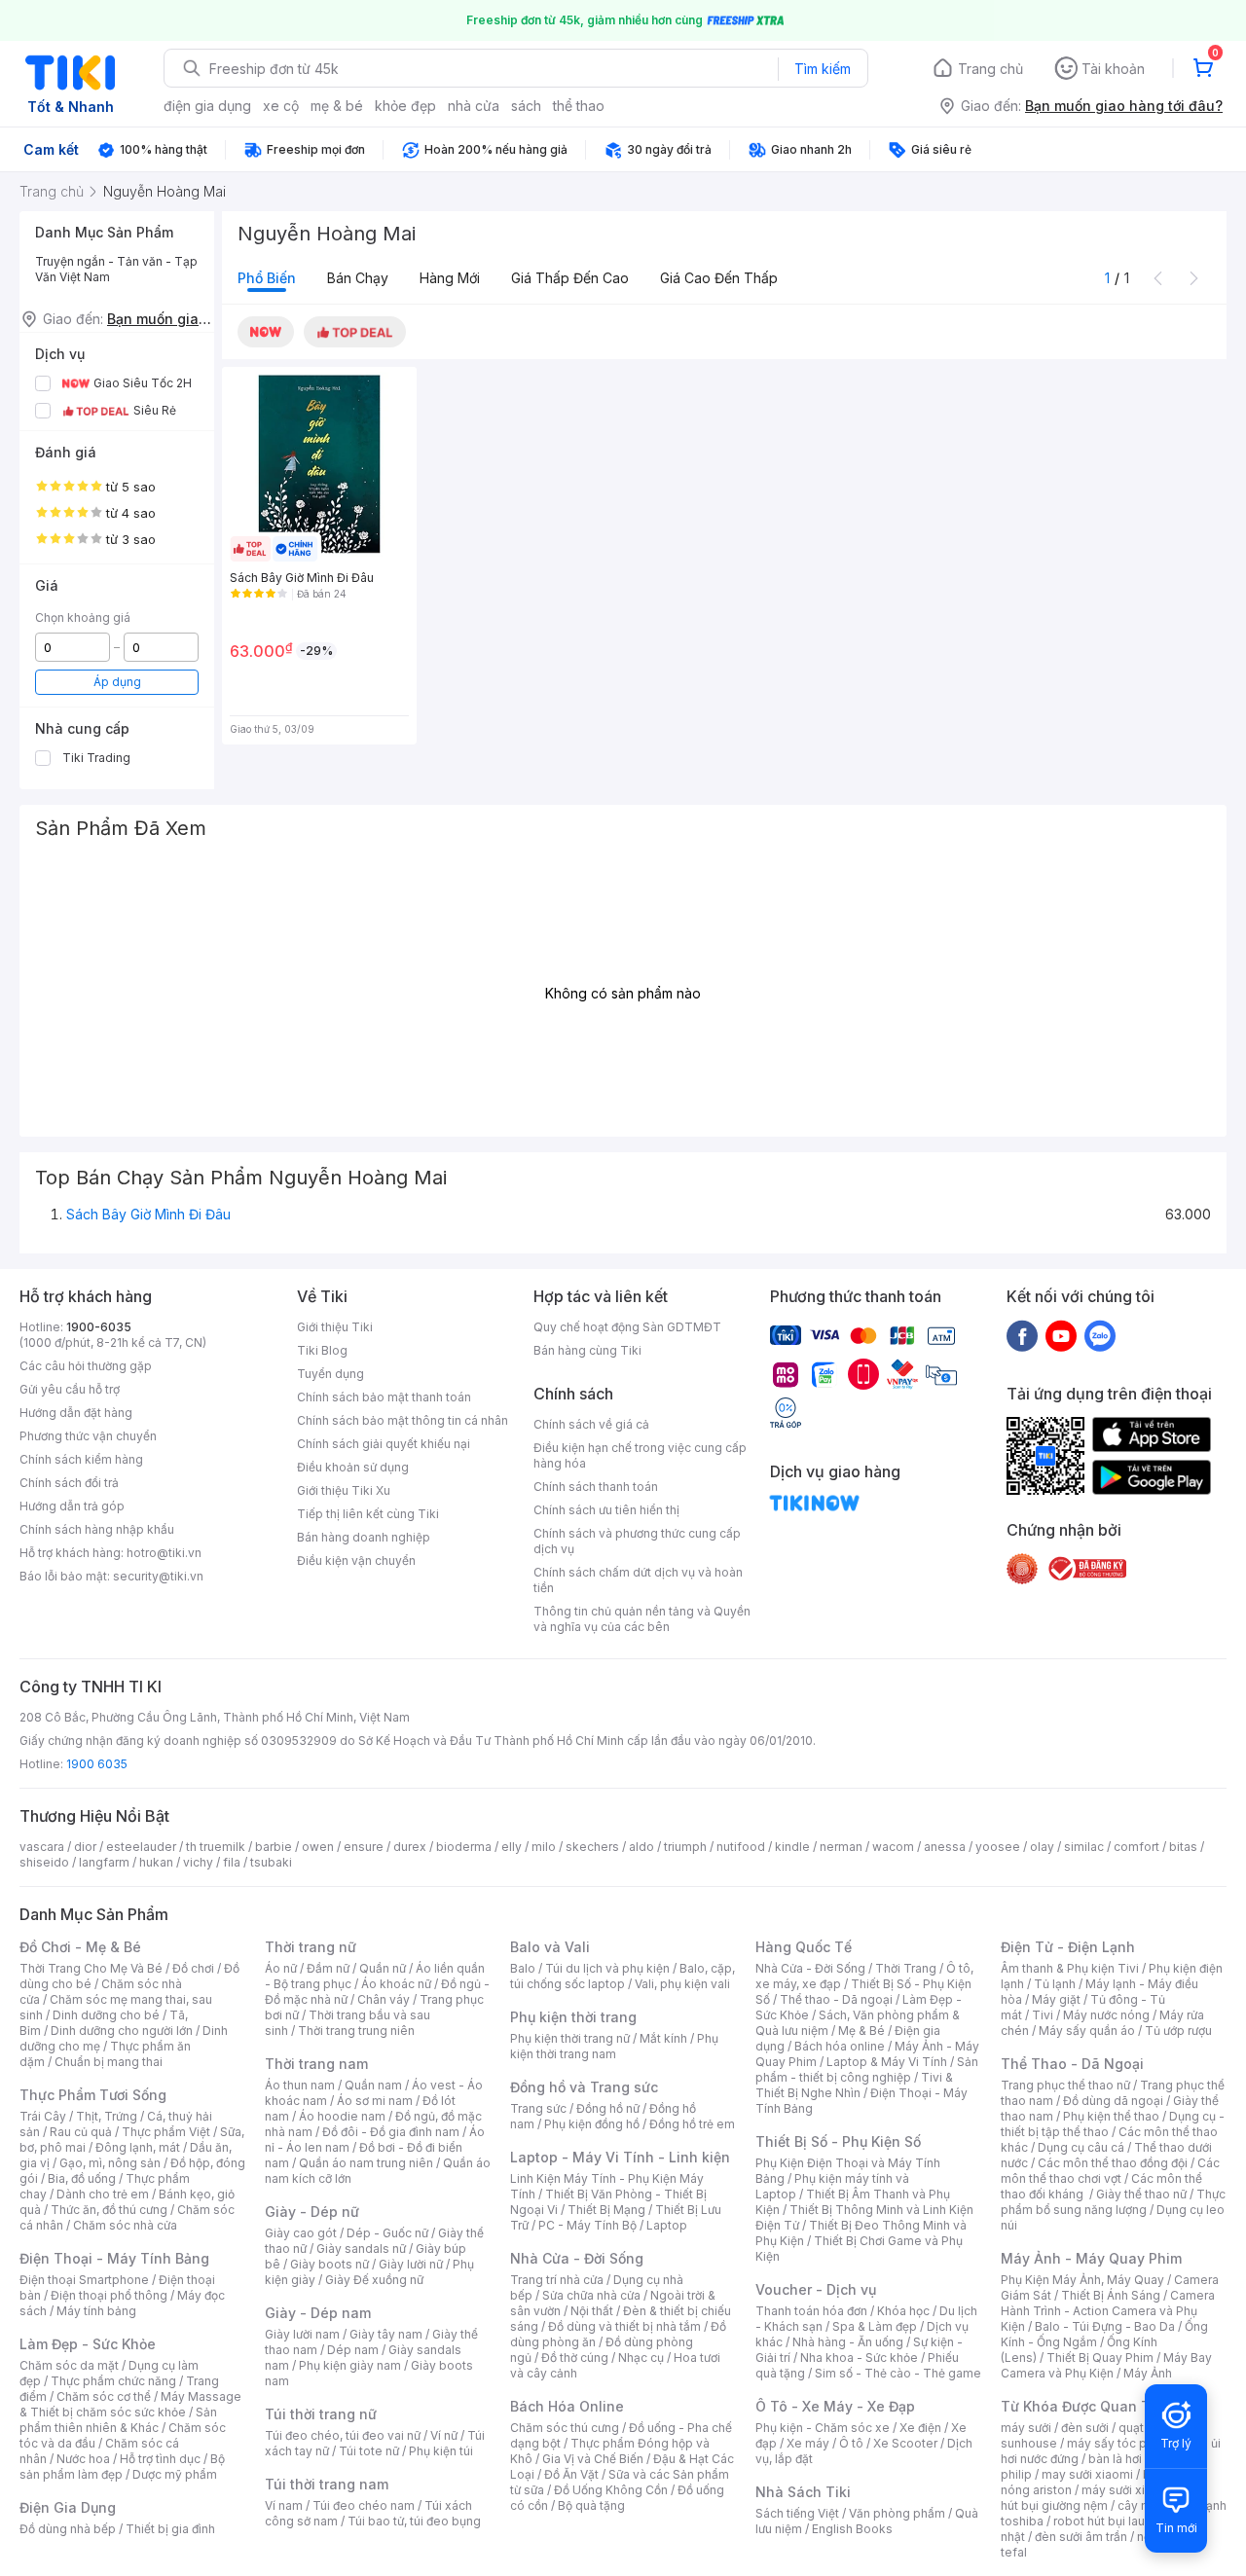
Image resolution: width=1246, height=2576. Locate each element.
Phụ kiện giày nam (350, 2365)
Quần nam (373, 2085)
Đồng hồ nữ (608, 2108)
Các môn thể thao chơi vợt (1110, 2171)
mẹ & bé (337, 106)
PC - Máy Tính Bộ (587, 2225)
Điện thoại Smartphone (84, 2280)
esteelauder (141, 1847)
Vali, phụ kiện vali (682, 1984)
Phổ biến (267, 278)
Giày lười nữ (411, 2264)
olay (1042, 1847)
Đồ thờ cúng (575, 2358)
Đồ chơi (193, 1968)
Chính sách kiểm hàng (81, 1459)
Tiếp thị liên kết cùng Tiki (368, 1514)
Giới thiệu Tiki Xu (344, 1490)
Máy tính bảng (96, 2311)
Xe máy (808, 2443)
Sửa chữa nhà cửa (591, 2295)
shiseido (44, 1862)
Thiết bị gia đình (170, 2529)
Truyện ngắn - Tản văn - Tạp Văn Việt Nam (116, 269)
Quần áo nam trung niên (366, 2163)
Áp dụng (117, 682)
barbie (274, 1847)
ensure (364, 1847)
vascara (42, 1847)
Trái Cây (43, 2116)
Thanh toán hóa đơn (811, 2311)
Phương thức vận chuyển (88, 1436)
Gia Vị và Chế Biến (593, 2459)
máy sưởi (1026, 2428)
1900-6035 (99, 1327)
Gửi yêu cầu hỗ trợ (70, 1389)
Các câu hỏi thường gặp (86, 1366)
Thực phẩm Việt (166, 2132)
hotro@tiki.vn (164, 1553)
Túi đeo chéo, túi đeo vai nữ (343, 2435)
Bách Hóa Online (567, 2406)
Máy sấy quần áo (1087, 2031)
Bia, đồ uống (82, 2178)
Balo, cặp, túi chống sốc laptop (623, 1976)
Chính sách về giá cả (591, 1424)
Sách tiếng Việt (797, 2513)
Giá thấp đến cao (570, 278)
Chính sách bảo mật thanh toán (384, 1397)
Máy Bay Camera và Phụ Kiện (1106, 2365)
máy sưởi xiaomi (1127, 2490)
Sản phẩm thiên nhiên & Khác (118, 2420)
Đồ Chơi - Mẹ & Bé (80, 1947)
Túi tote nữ (369, 2451)
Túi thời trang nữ (321, 2414)
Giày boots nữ (330, 2264)
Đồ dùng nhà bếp (68, 2529)
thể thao (579, 106)
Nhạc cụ (641, 2358)
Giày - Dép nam (318, 2313)
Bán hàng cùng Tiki (587, 1350)
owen (318, 1847)
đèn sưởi (1085, 2428)
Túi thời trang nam (327, 2484)
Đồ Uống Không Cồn (611, 2490)
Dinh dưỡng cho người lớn (122, 2031)
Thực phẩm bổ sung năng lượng (1113, 2202)
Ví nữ (444, 2435)
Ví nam (284, 2505)
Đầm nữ (328, 1968)
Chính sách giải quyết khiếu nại (384, 1444)
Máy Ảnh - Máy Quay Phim (1091, 2258)
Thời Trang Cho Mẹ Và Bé (91, 1968)
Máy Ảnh (1148, 2373)
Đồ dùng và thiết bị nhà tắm (624, 2326)
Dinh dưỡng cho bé (106, 2015)
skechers (592, 1847)
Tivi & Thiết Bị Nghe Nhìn (854, 2085)
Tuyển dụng (330, 1374)
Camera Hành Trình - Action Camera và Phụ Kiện (1108, 2311)
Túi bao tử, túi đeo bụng (414, 2521)
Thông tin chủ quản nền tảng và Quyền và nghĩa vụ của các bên (642, 1619)
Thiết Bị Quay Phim (1100, 2358)
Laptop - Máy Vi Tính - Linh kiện (620, 2157)
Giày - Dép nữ (312, 2212)
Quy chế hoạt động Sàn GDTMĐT (627, 1327)
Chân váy (384, 1999)
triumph (685, 1847)
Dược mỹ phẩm (175, 2474)
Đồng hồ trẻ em (692, 2124)
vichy (198, 1862)
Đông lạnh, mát (138, 2147)
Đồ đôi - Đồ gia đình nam (391, 2132)
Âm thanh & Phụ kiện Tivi (1070, 1968)
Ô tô (851, 2443)
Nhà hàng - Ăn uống (848, 2342)
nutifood (741, 1847)
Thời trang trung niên (356, 2031)
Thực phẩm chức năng (113, 2381)
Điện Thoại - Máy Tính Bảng (114, 2258)
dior (85, 1847)
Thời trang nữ (311, 1947)
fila (232, 1862)
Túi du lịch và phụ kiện (607, 1968)
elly (512, 1847)
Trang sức (538, 2108)
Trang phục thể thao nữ (1065, 2085)
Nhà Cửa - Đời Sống (577, 2258)
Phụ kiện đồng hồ (592, 2124)
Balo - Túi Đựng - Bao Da (1105, 2326)
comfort (1136, 1847)
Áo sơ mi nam (375, 2101)
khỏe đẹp (405, 106)
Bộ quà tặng (591, 2505)
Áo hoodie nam (342, 2116)
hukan (156, 1862)
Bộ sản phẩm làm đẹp (122, 2467)
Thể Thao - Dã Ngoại (1072, 2064)
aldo (641, 1847)
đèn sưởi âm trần (1081, 2537)
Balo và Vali (550, 1947)
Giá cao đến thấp (719, 278)
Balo (523, 1968)
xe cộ (281, 106)
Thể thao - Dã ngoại (836, 1999)
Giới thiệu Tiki (335, 1327)
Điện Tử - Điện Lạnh (1068, 1947)
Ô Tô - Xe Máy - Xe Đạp (835, 2406)
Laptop (667, 2225)
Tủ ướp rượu (1178, 2031)
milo (544, 1847)
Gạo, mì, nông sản (110, 2163)
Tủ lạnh (1055, 1984)
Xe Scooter (905, 2443)
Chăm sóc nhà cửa (125, 2225)
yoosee (998, 1847)
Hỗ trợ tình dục (160, 2459)
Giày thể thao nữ (1141, 2194)
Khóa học (903, 2311)
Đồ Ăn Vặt (571, 2474)
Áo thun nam (300, 2085)
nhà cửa (474, 106)
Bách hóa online (840, 2046)
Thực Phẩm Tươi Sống (93, 2095)
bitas (1183, 1847)
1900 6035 (97, 1764)
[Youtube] (1061, 1335)
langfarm (104, 1862)
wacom (893, 1847)
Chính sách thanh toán (596, 1487)
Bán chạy (358, 278)
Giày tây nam (386, 2334)
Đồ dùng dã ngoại (1113, 2101)
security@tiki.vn (158, 1576)
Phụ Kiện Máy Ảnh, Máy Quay (1082, 2280)
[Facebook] (1022, 1335)
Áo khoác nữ (396, 1984)
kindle (792, 1847)
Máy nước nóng (1106, 2015)
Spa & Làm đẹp (875, 2326)
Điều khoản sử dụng (353, 1467)
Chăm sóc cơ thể (104, 2396)
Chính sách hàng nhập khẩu (97, 1529)
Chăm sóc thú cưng (565, 2428)
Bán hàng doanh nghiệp (364, 1537)
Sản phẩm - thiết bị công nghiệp (867, 2069)
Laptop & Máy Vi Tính (887, 2062)
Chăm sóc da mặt (69, 2365)
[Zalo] (1100, 1335)
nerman (841, 1847)
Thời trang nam (316, 2064)
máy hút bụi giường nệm (1104, 2498)
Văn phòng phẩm (897, 2513)
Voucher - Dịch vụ (816, 2289)
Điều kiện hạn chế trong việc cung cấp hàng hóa (640, 1455)
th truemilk (216, 1847)
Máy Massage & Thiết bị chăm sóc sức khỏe (130, 2404)
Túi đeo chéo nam (364, 2505)
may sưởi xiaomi (1087, 2474)
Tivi (1043, 2015)
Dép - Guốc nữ (387, 2233)
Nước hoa (83, 2459)
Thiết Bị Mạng (606, 2210)
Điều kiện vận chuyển (356, 1560)
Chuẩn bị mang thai (109, 2062)
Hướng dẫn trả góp (72, 1506)
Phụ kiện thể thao (1111, 2116)
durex (410, 1847)
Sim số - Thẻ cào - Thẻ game (898, 2373)
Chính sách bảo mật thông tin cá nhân (403, 1420)
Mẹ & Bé (861, 2031)
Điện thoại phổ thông (109, 2295)
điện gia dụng (207, 106)
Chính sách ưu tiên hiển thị (606, 1510)
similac (1084, 1847)
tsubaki (271, 1862)
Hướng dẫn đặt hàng (76, 1413)
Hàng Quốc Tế (804, 1947)
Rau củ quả (81, 2132)
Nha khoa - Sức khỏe (859, 2358)
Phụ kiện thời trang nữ (570, 2038)
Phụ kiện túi (441, 2451)
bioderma (464, 1847)
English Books (852, 2529)
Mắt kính (663, 2038)
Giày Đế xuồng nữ (374, 2280)
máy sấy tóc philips (1122, 2443)
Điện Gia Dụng (68, 2507)
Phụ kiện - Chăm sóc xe (823, 2428)
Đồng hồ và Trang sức (584, 2087)
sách (526, 106)
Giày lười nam (302, 2334)
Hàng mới (450, 278)
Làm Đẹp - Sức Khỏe (88, 2344)
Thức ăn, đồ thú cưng (109, 2210)
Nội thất (592, 2311)
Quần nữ (383, 1968)
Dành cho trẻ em (103, 2194)
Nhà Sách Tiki (803, 2492)
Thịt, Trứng (107, 2116)
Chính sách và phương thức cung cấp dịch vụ (637, 1541)
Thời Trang (906, 1968)
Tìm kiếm (823, 69)
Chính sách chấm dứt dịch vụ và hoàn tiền (638, 1580)
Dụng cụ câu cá (1081, 2147)
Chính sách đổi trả (69, 1483)
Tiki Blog (322, 1350)
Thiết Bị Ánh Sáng (1111, 2295)
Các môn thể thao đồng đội (1113, 2163)
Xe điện (920, 2428)
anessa (945, 1847)
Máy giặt (1056, 1999)
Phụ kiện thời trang (573, 2017)
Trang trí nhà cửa (557, 2280)
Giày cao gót (301, 2233)
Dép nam (353, 2350)
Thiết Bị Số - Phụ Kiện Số (838, 2141)
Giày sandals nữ (361, 2249)
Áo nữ (281, 1968)
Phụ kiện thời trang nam (614, 2046)
